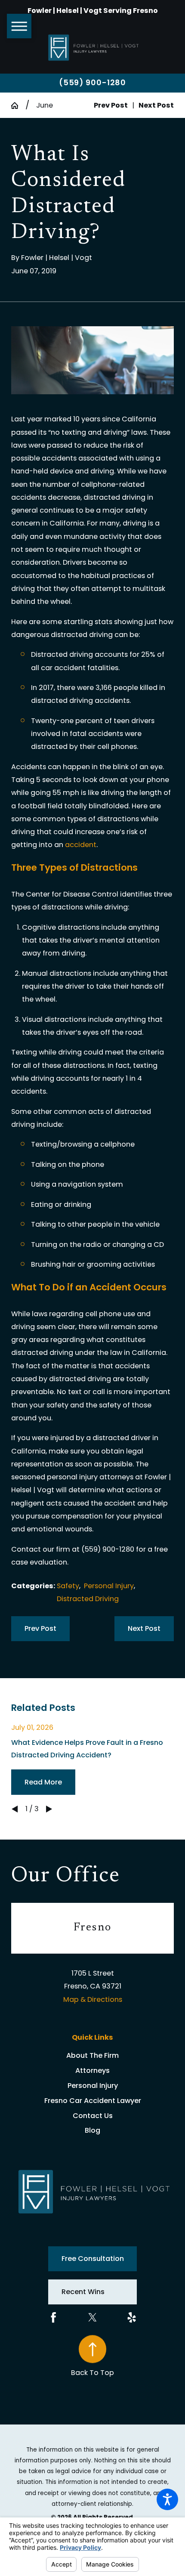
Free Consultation (93, 2259)
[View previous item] (15, 1809)
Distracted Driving (88, 1599)
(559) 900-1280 (93, 83)
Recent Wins (83, 2292)
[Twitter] (92, 2317)
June (45, 105)
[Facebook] (53, 2317)
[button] (167, 2499)
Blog (92, 2130)
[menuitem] (92, 2056)
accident (81, 845)
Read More (43, 1782)
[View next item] (49, 1809)
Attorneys (92, 2070)
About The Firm (92, 2055)
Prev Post (40, 1628)
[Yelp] (132, 2317)
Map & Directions (93, 1999)
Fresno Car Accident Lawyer (93, 2101)
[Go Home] (18, 105)
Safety (68, 1586)
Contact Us (93, 2116)
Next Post (144, 1628)
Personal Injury (109, 1586)
